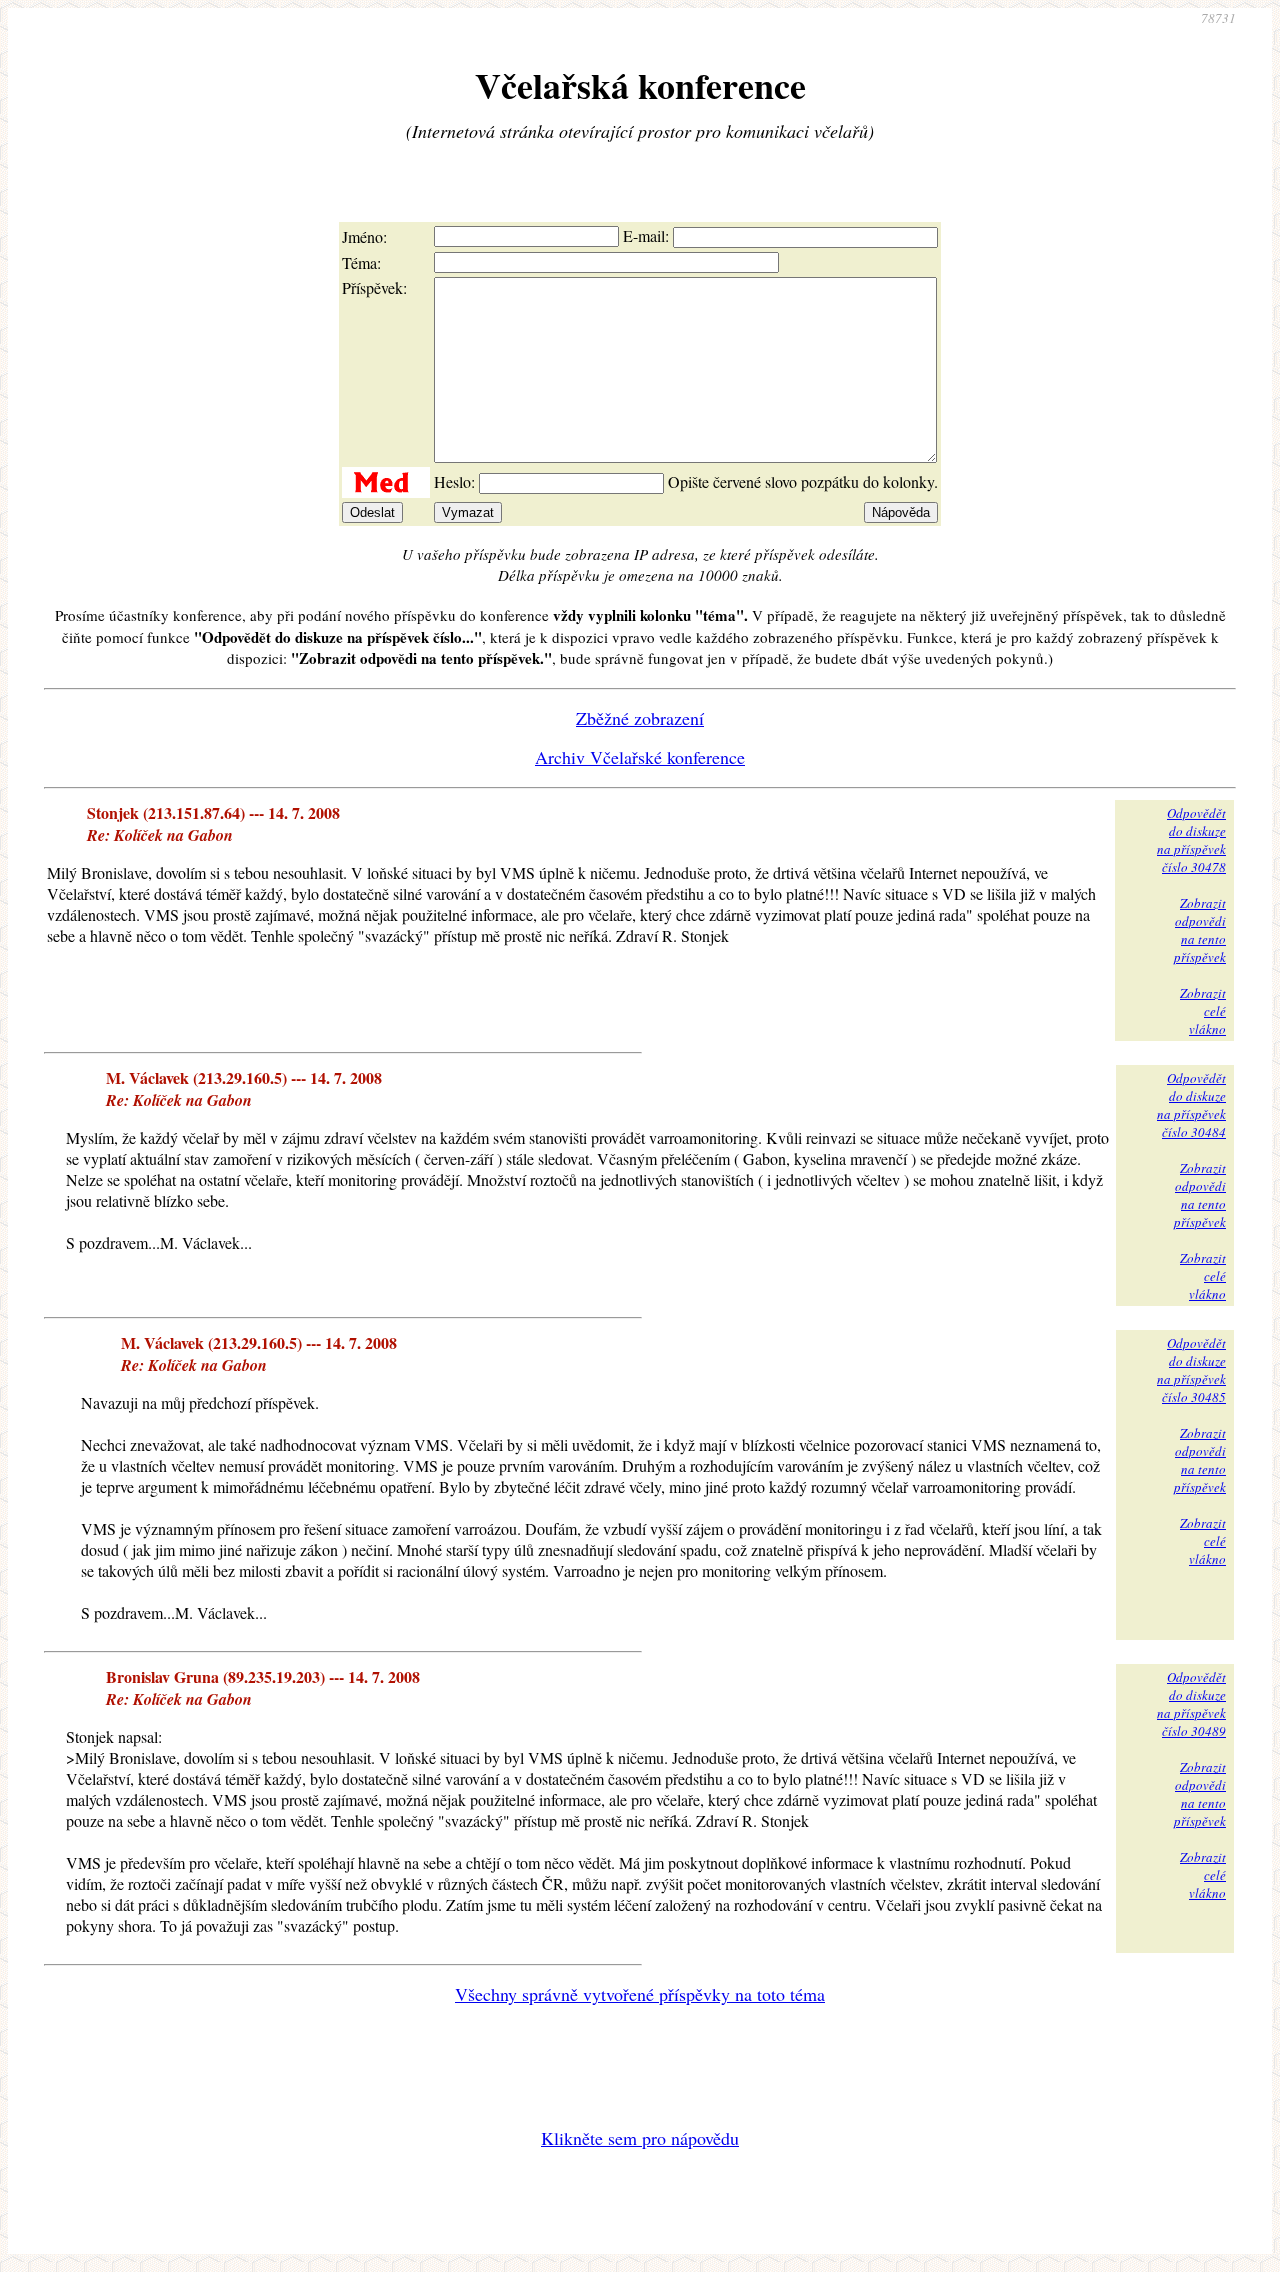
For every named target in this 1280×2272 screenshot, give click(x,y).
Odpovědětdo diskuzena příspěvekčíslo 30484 (1191, 1105)
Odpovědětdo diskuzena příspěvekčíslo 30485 (1191, 1370)
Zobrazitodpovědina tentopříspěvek (1200, 930)
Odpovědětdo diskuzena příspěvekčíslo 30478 (1191, 840)
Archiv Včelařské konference (640, 757)
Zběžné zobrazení (640, 718)
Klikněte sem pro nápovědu (640, 2138)
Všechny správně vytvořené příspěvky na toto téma (640, 1994)
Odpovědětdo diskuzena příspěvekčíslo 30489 (1191, 1704)
